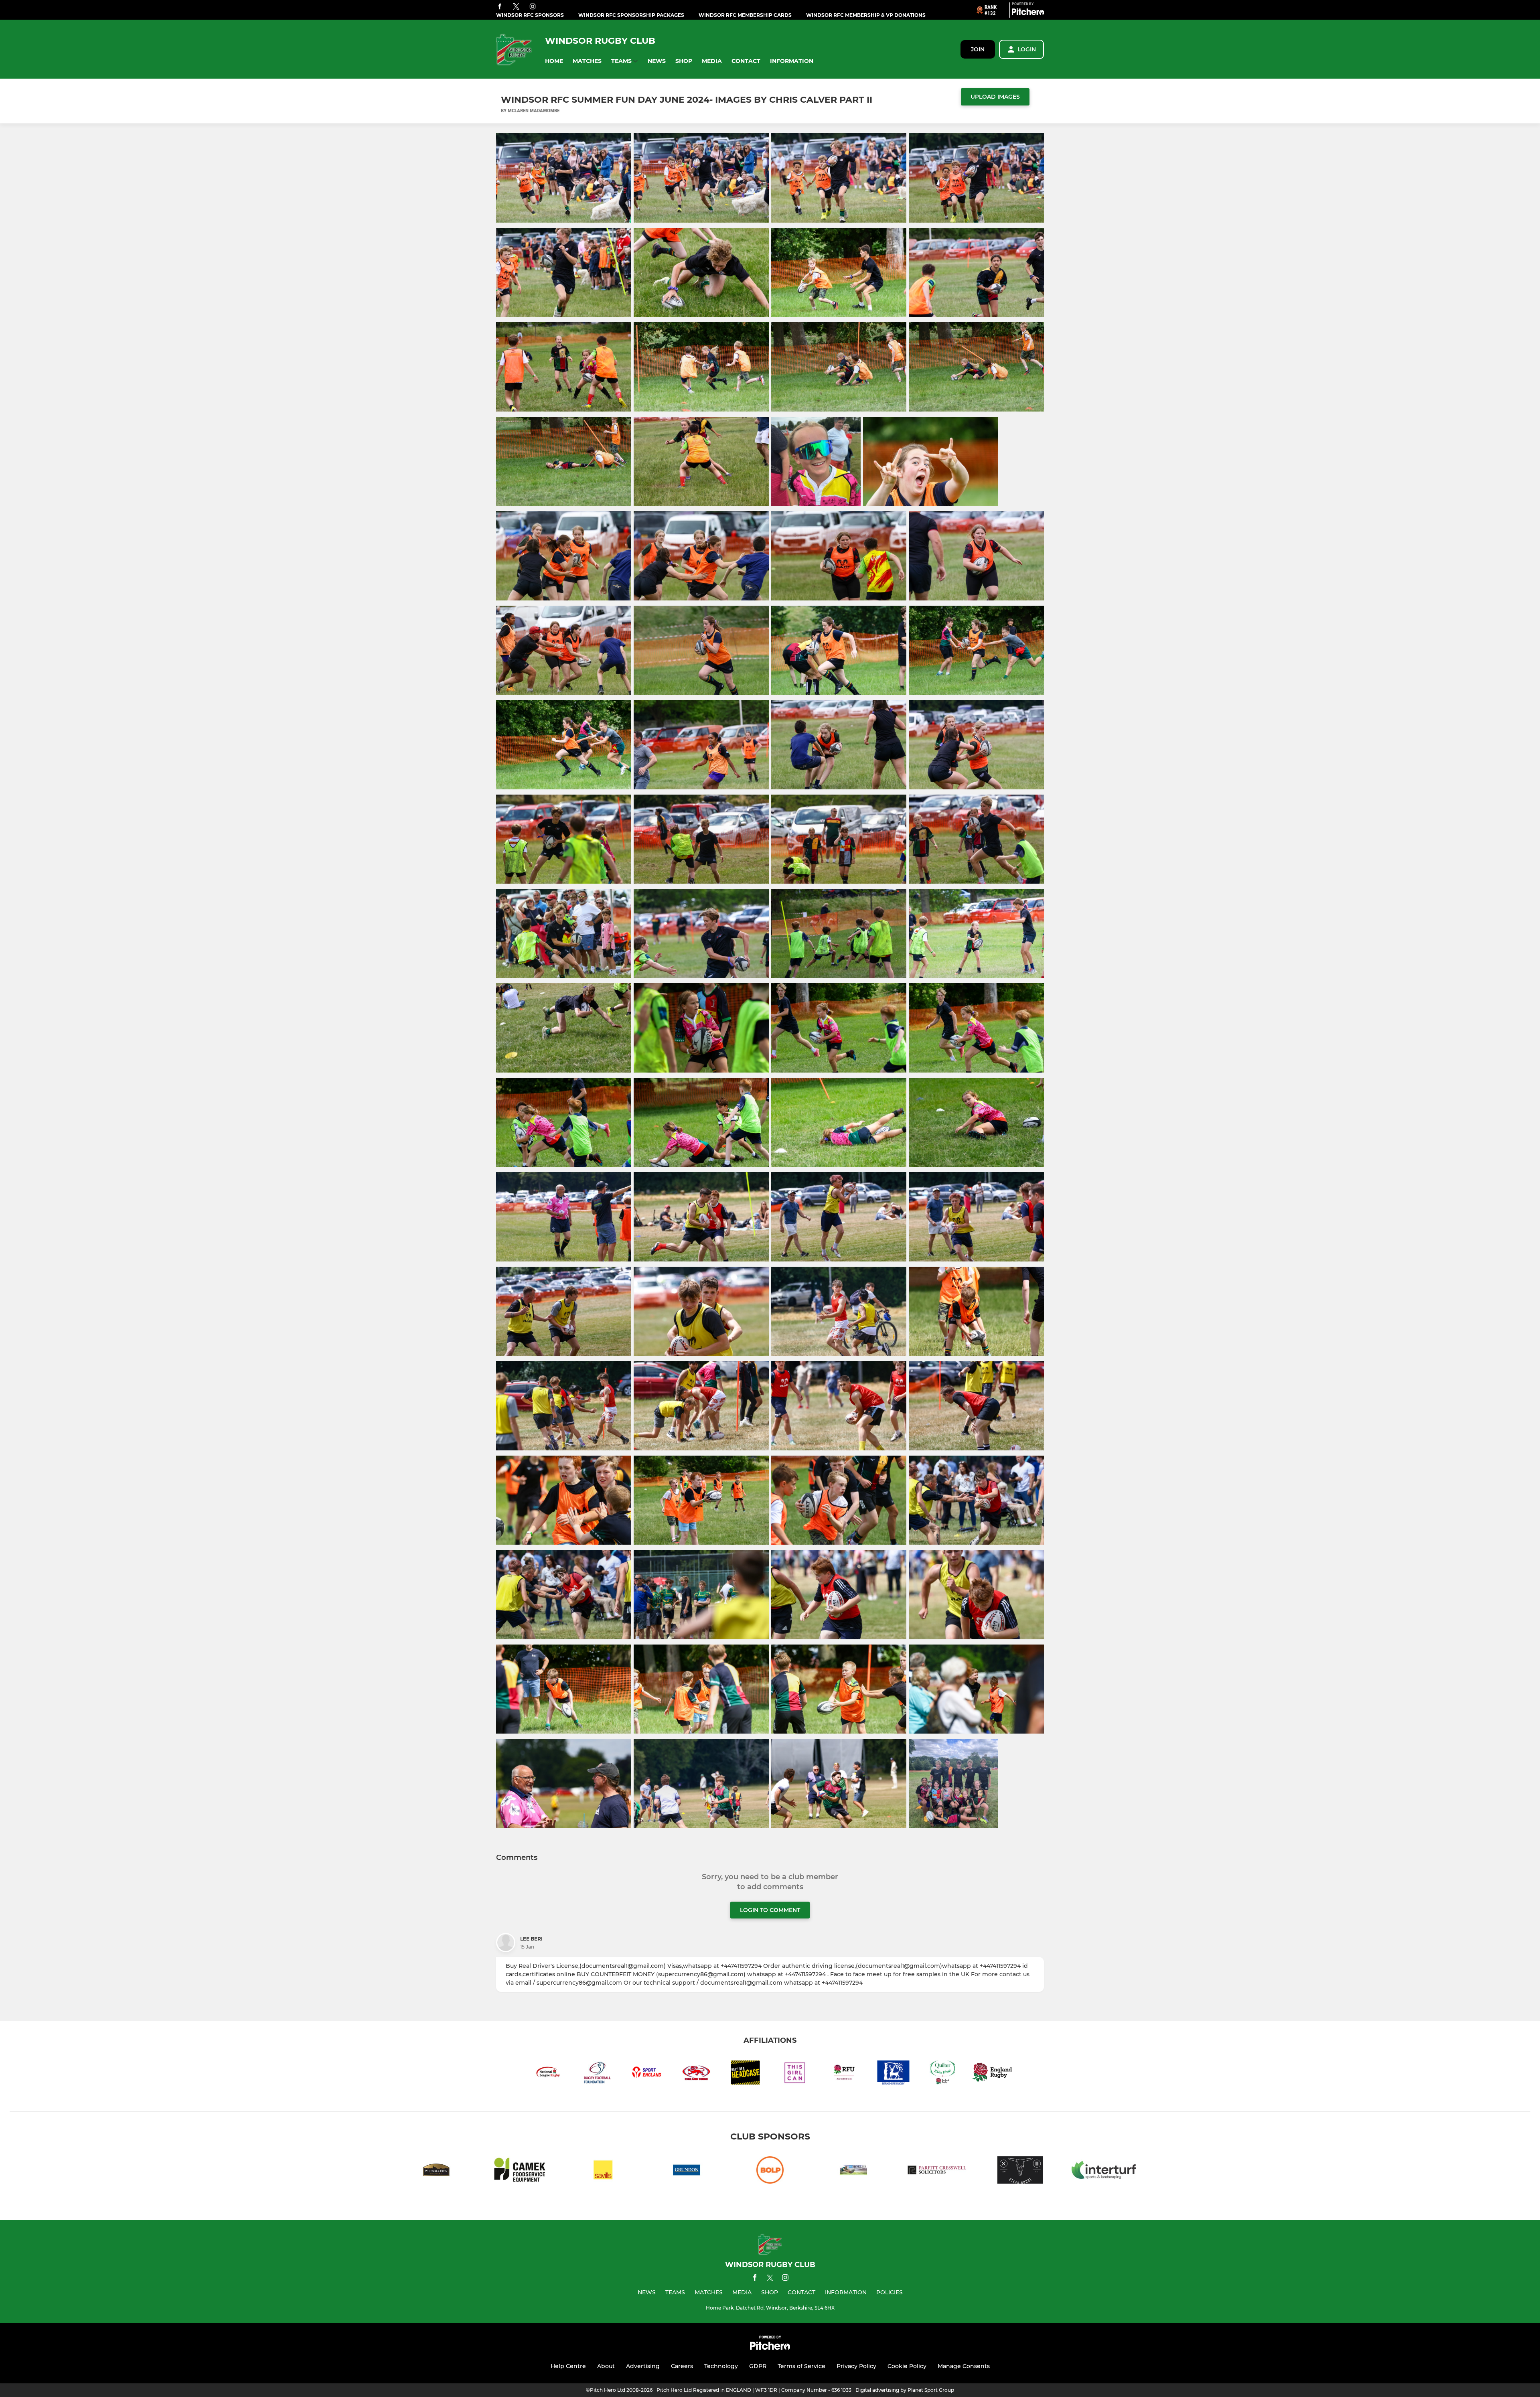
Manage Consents (964, 2366)
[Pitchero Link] (1028, 13)
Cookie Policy (907, 2366)
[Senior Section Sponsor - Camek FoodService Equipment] (520, 2171)
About (606, 2366)
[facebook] (500, 7)
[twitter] (516, 7)
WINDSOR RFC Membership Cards (745, 15)
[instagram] (533, 7)
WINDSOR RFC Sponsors (530, 15)
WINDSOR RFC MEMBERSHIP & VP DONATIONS (866, 15)
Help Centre (568, 2366)
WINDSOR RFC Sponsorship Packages (631, 15)
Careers (682, 2366)
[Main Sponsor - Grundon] (687, 2171)
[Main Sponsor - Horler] (853, 2171)
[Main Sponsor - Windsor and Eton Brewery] (436, 2171)
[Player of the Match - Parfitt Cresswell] (937, 2171)
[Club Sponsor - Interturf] (1104, 2171)
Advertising (643, 2366)
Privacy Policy (856, 2366)
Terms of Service (801, 2366)
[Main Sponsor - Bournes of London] (770, 2171)
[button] (554, 61)
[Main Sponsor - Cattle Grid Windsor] (1020, 2171)
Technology (721, 2366)
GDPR (758, 2366)
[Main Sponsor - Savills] (603, 2171)
